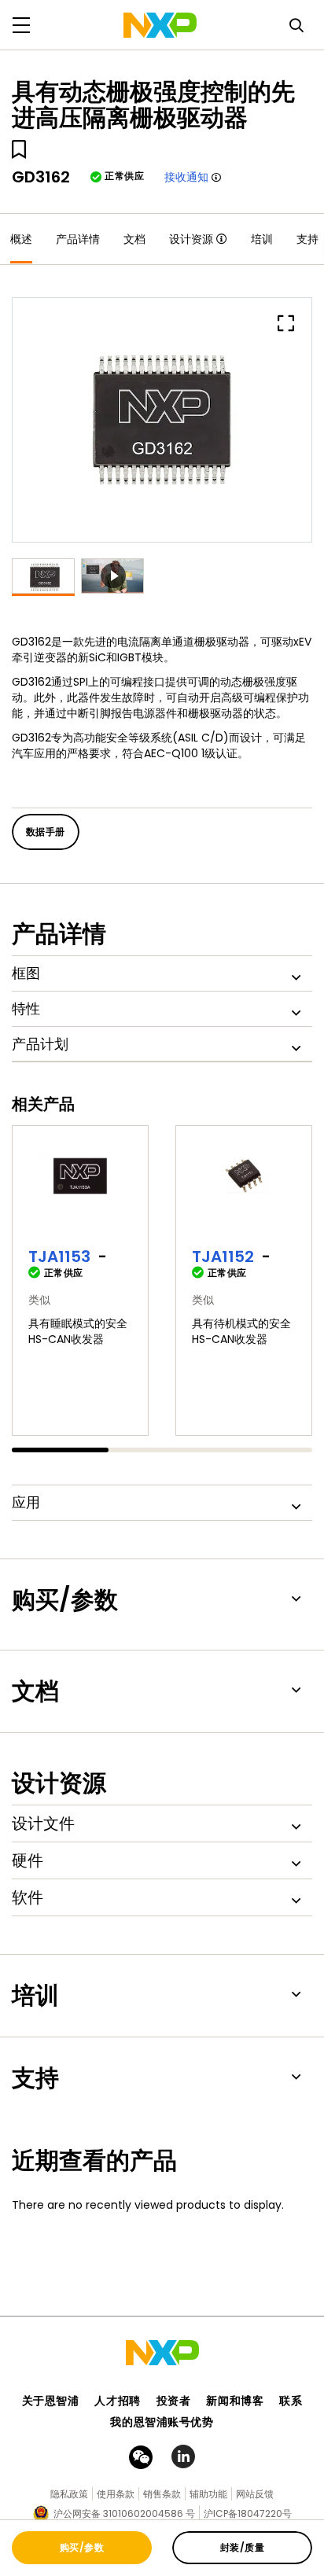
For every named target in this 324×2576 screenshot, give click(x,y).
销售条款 (162, 2494)
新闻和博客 (235, 2401)
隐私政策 (69, 2494)
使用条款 (116, 2494)
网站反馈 (255, 2494)
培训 (262, 239)
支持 (307, 239)
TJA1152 (223, 1257)
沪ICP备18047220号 (248, 2513)
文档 (134, 239)
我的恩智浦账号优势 (162, 2422)
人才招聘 (117, 2401)
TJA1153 (59, 1257)
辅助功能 (208, 2494)
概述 (21, 239)
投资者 (174, 2401)
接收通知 (186, 177)
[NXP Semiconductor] (160, 25)
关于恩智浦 (51, 2401)
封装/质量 (242, 2547)
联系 (291, 2401)
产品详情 (78, 239)
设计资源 (191, 239)
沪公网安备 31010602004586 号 (124, 2513)
